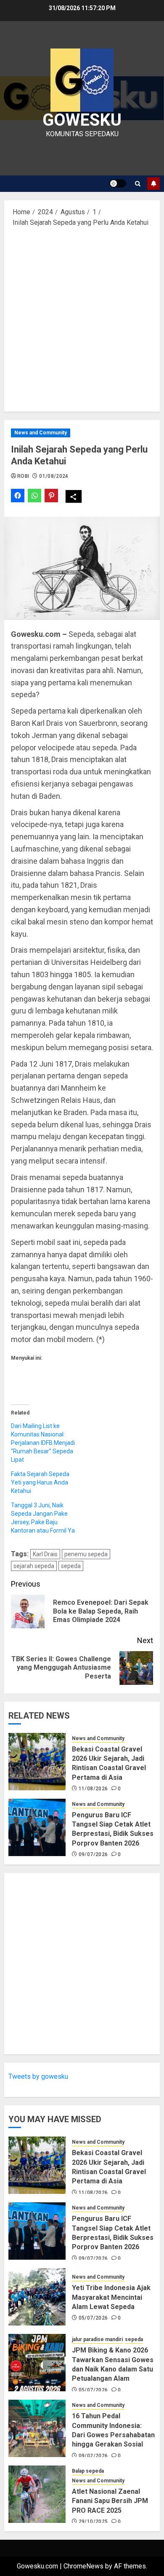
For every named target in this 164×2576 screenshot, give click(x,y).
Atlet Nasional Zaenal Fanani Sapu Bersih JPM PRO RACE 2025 (110, 2501)
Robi (23, 476)
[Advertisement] (82, 319)
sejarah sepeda (34, 1566)
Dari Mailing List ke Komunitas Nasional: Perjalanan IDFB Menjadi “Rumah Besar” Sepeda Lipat (43, 1443)
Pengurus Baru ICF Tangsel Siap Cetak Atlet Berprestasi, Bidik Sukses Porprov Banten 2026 (113, 1829)
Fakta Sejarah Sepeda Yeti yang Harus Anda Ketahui (40, 1482)
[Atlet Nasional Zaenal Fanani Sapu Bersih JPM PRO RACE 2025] (37, 2494)
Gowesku (82, 120)
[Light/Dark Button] (118, 183)
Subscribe (153, 183)
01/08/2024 (54, 476)
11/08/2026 (93, 1789)
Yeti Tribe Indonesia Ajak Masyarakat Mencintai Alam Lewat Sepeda (111, 2297)
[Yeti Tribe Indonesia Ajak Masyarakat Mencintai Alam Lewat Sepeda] (37, 2297)
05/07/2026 (93, 2318)
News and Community (41, 433)
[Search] (138, 184)
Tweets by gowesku (38, 2076)
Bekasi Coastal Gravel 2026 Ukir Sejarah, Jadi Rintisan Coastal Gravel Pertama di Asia (109, 1763)
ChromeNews (83, 2566)
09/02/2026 (93, 2456)
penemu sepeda (86, 1554)
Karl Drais (45, 1554)
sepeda (71, 1566)
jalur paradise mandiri (97, 2339)
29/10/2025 (93, 2522)
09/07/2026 (93, 1854)
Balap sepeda (88, 2471)
